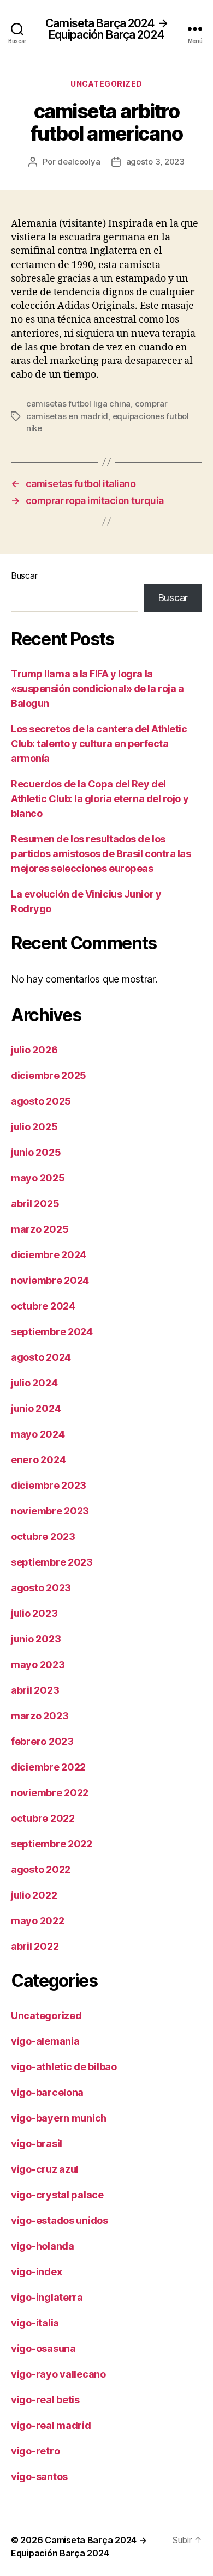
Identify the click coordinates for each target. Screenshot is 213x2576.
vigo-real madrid (51, 2425)
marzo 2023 (40, 1716)
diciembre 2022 (48, 1767)
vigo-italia (35, 2323)
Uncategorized (106, 84)
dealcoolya (79, 162)
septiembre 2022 (52, 1844)
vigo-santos (39, 2477)
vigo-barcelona (47, 2092)
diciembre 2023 (49, 1485)
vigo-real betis (45, 2400)
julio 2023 (34, 1613)
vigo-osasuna (43, 2348)
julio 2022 (34, 1895)
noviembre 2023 (50, 1511)
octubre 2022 (43, 1818)
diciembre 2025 (49, 1075)
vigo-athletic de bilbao (64, 2067)
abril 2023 (35, 1690)
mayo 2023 (38, 1665)
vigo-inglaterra (47, 2297)
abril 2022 (35, 1946)
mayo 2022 (38, 1921)
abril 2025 (35, 1204)
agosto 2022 (41, 1869)
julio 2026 (34, 1050)
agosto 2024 (41, 1357)
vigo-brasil (37, 2144)
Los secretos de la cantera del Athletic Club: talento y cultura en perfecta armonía (99, 744)
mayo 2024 (38, 1434)
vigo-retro (35, 2451)
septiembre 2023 (52, 1562)
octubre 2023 (43, 1536)
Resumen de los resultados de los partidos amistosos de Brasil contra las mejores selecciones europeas (101, 854)
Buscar (24, 575)
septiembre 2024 (52, 1332)
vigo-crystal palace (57, 2195)
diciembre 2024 (49, 1255)
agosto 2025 (41, 1101)
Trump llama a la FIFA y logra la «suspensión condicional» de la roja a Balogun (97, 689)
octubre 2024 (43, 1306)
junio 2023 (36, 1639)
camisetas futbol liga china (78, 404)
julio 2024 (34, 1383)
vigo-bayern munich (59, 2118)
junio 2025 (36, 1152)
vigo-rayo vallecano (58, 2374)
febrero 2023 (42, 1741)
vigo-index (36, 2272)
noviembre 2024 (50, 1280)
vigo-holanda (43, 2246)
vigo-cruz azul (45, 2169)
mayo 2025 (38, 1178)
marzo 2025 (40, 1229)
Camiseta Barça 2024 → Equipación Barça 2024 (106, 29)
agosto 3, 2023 (155, 162)
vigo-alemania (45, 2041)
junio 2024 (36, 1408)
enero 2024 (38, 1460)
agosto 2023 (41, 1588)
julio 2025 (34, 1127)
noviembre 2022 (50, 1793)
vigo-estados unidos (60, 2220)
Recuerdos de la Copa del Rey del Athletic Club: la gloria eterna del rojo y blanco (100, 799)
